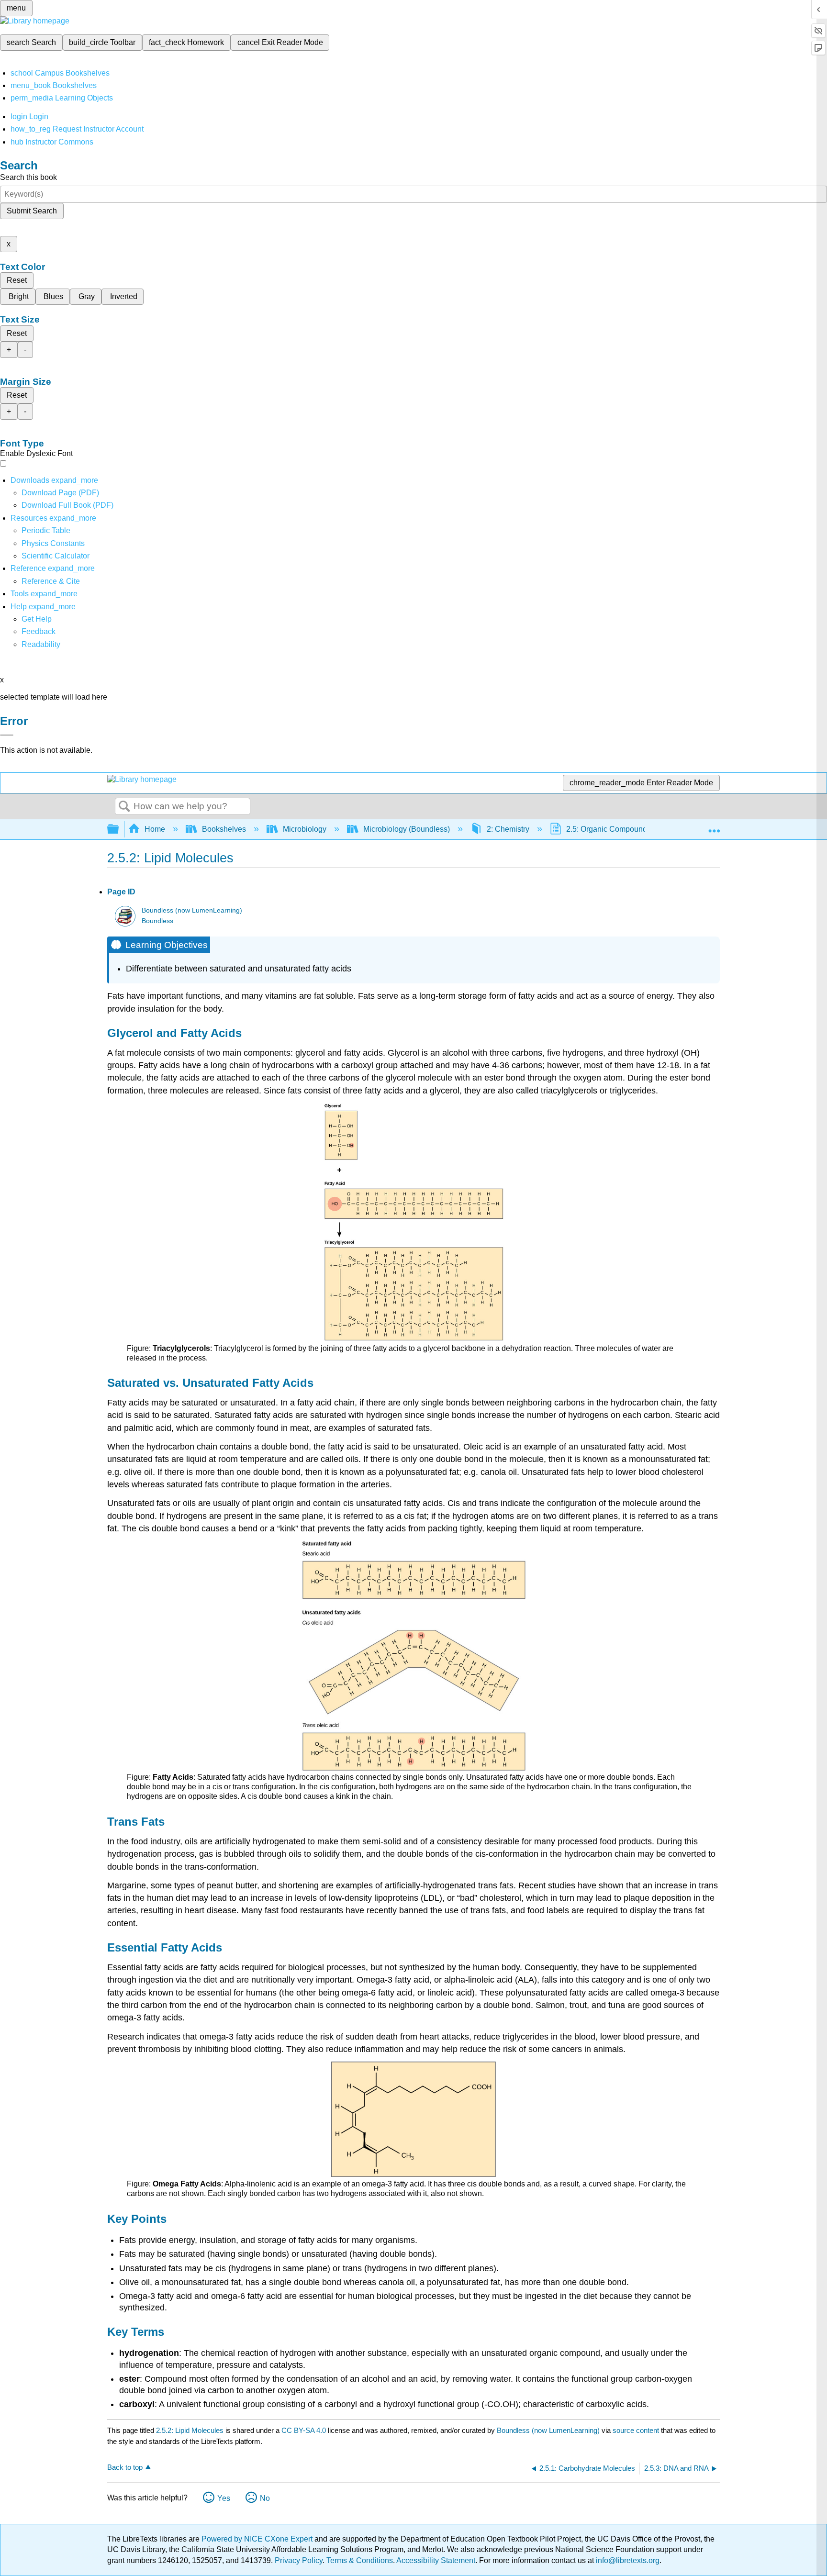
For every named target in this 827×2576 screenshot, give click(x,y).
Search (124, 807)
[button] (39, 631)
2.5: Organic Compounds (609, 829)
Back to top (125, 2467)
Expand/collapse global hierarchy (119, 830)
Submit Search (32, 211)
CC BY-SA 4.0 (304, 2430)
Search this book (28, 177)
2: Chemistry (508, 829)
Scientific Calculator (56, 556)
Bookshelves (224, 829)
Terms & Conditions (360, 2560)
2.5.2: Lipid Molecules (190, 2430)
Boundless (157, 921)
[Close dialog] (7, 735)
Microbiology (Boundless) (407, 829)
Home (155, 829)
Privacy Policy (299, 2560)
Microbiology (305, 829)
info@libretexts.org (627, 2560)
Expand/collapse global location (714, 826)
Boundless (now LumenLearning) (192, 910)
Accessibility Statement (436, 2560)
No (265, 2498)
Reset (17, 280)
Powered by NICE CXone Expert (258, 2539)
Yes (224, 2498)
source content (636, 2430)
